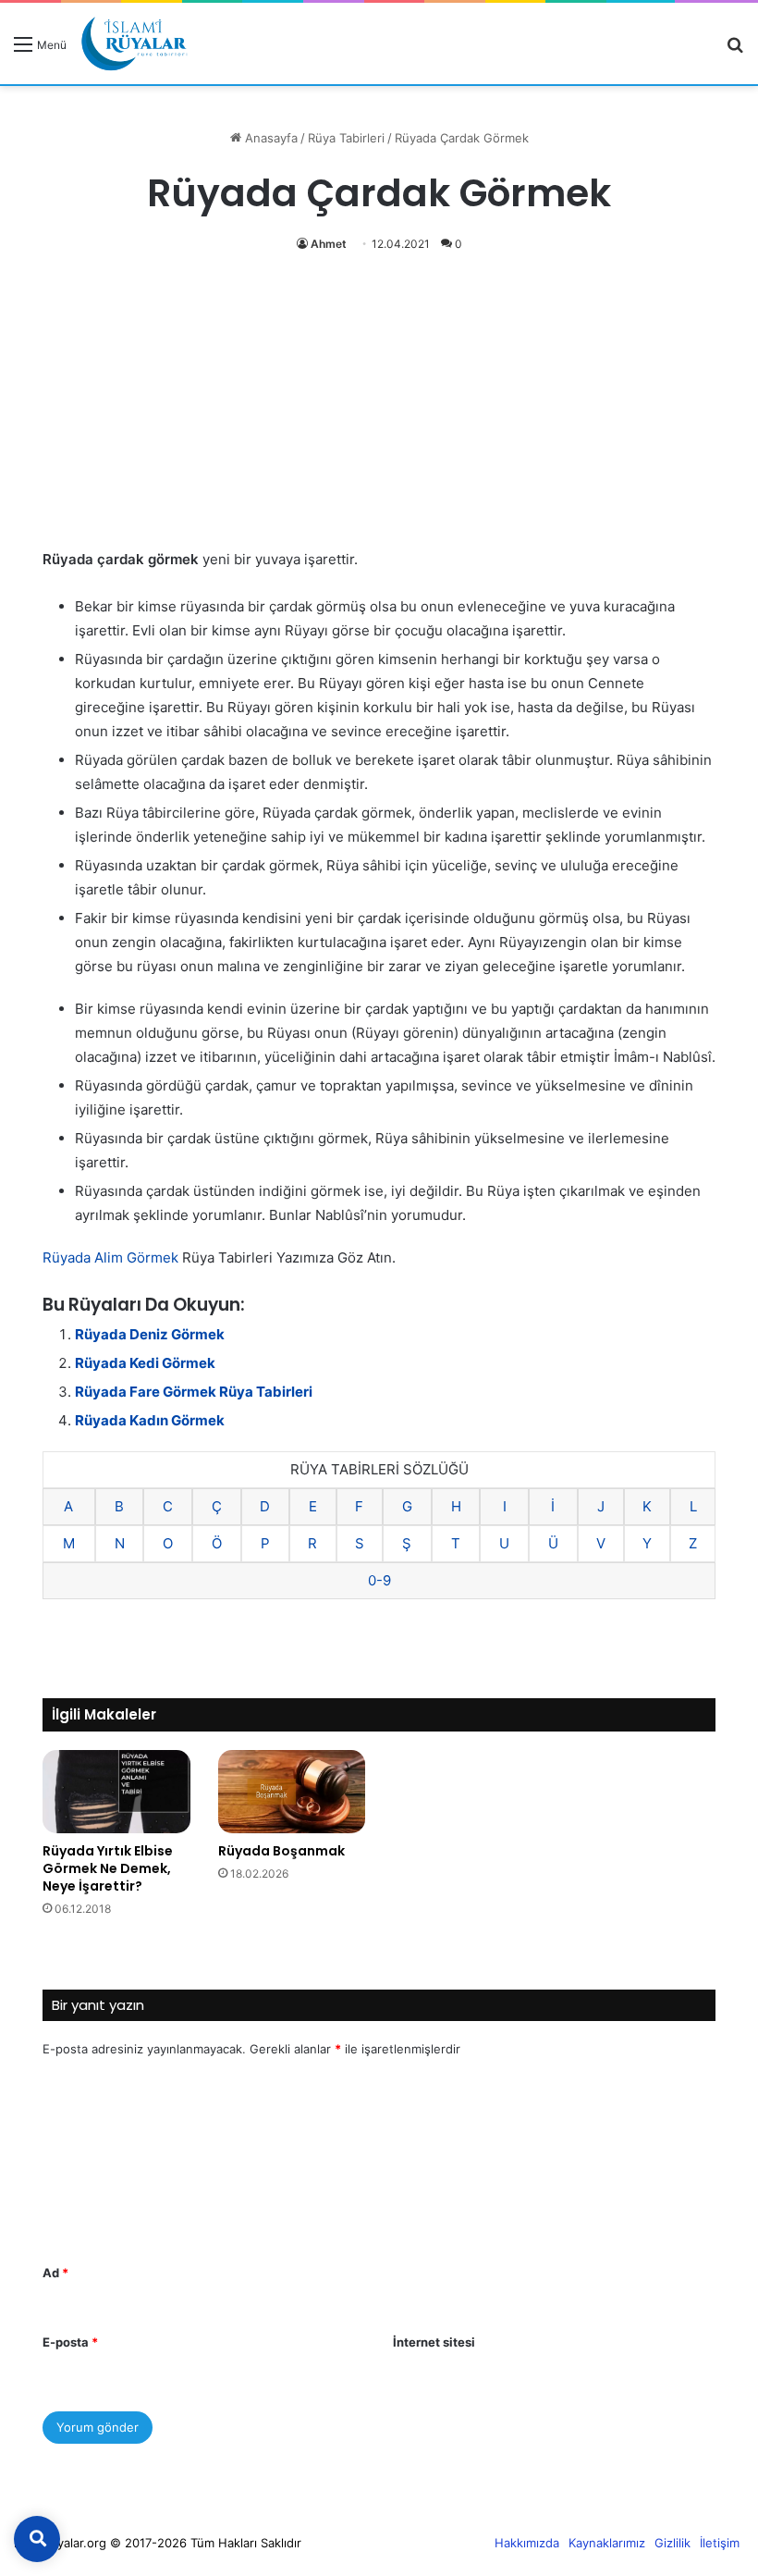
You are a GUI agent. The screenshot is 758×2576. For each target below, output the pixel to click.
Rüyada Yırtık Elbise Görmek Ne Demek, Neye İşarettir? (108, 1868)
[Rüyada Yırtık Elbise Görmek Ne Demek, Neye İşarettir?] (116, 1792)
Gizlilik (672, 2543)
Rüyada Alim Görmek (110, 1257)
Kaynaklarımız (607, 2543)
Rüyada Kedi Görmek (145, 1363)
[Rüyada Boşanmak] (292, 1791)
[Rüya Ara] (735, 50)
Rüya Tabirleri (346, 138)
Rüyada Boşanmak (281, 1851)
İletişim (720, 2543)
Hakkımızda (527, 2543)
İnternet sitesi (434, 2342)
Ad (55, 2273)
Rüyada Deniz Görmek (150, 1334)
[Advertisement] (379, 411)
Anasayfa (269, 138)
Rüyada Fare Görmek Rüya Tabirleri (194, 1392)
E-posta (70, 2342)
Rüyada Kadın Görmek (150, 1420)
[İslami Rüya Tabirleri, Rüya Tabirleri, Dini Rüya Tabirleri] (134, 43)
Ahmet (329, 244)
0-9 (379, 1580)
